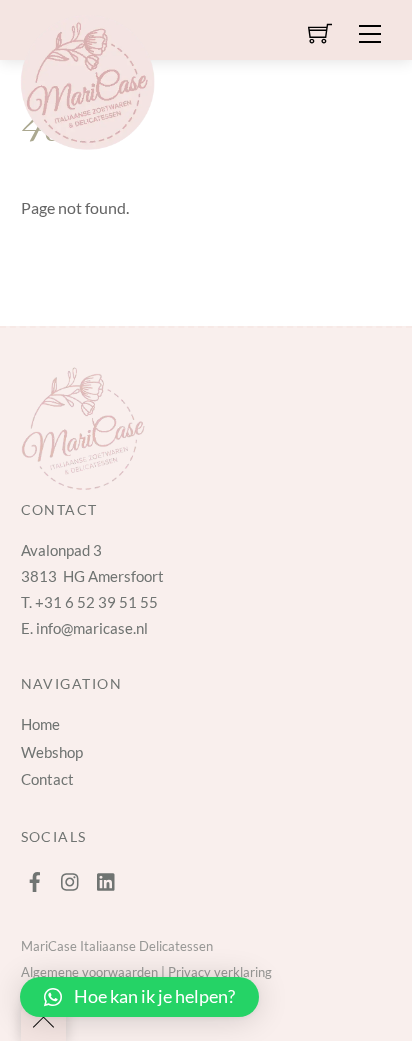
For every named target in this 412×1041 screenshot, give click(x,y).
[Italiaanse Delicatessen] (87, 78)
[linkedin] (107, 877)
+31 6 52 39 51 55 (96, 602)
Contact (47, 779)
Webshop (52, 752)
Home (40, 724)
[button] (139, 997)
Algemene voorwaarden (89, 972)
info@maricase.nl (92, 628)
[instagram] (71, 877)
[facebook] (35, 877)
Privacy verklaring (220, 972)
